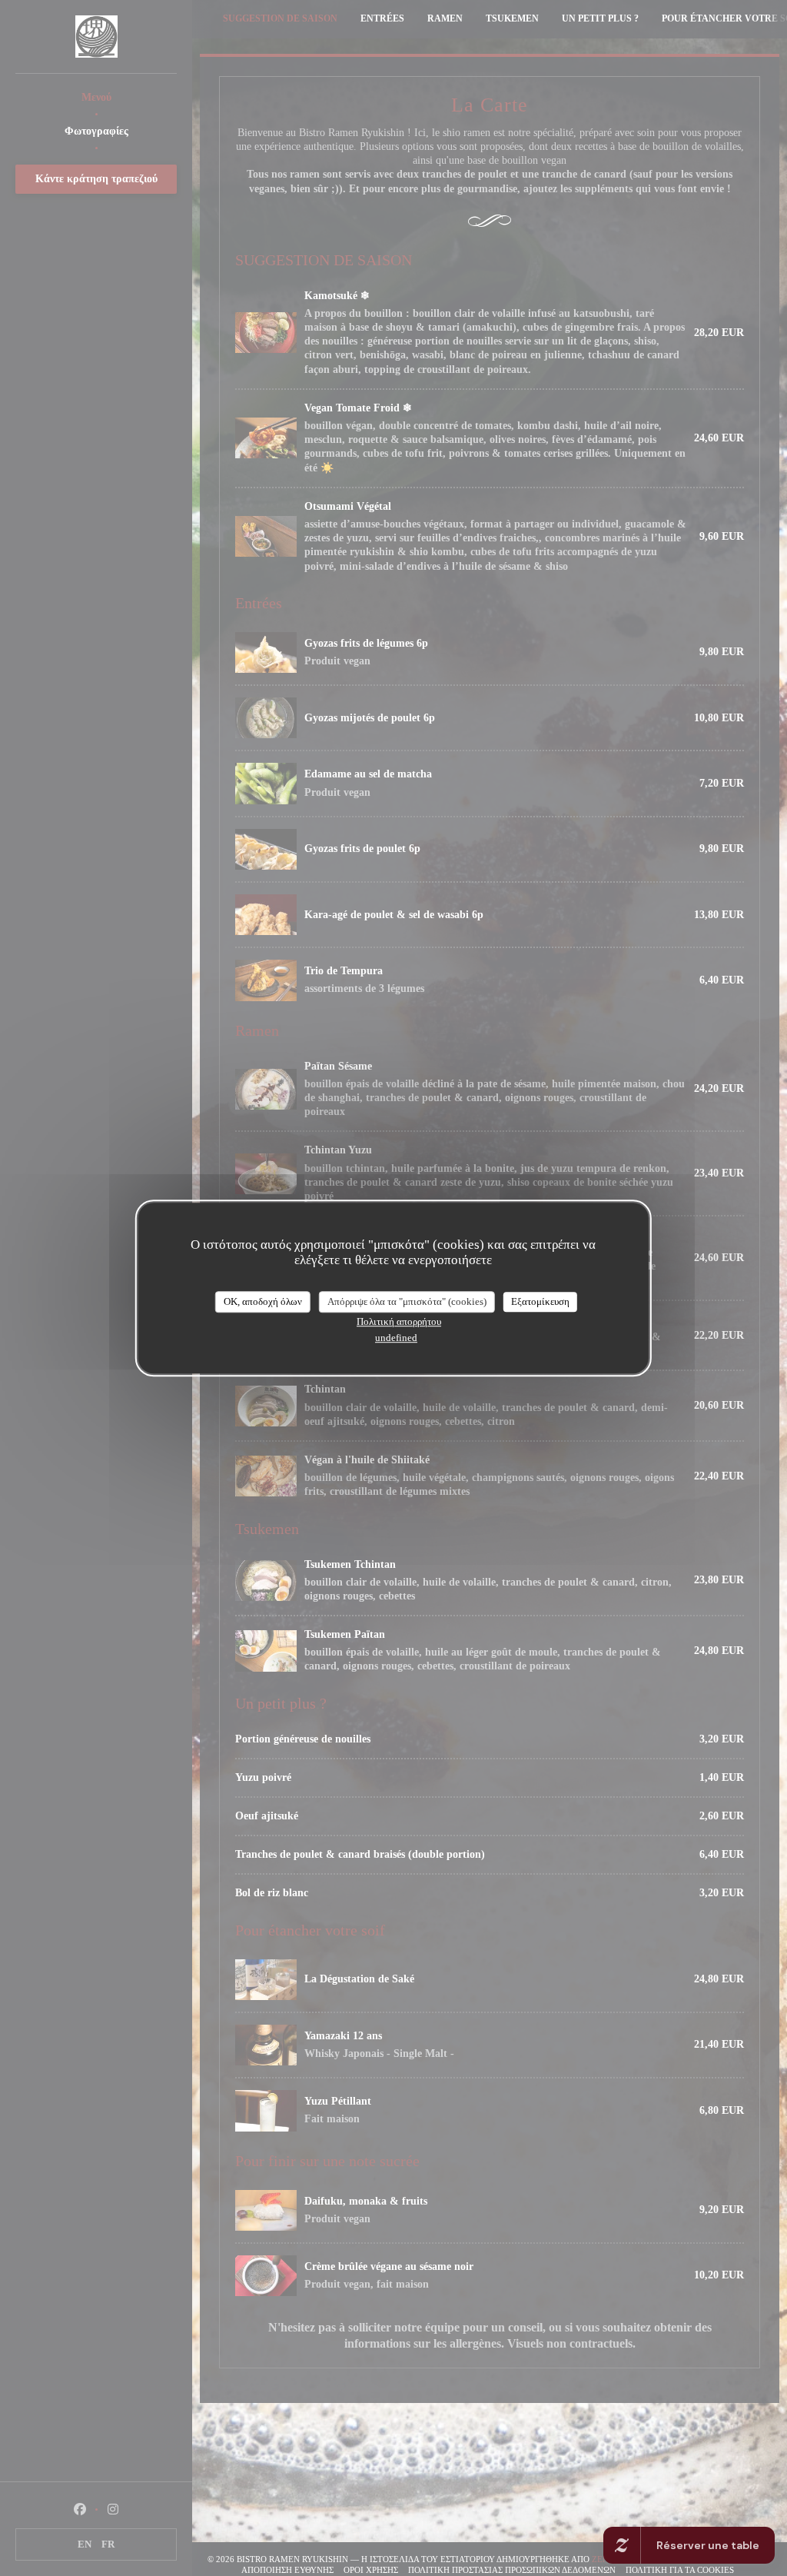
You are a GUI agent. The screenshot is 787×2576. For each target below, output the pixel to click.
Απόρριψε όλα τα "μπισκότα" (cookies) (407, 1301)
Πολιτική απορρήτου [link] (399, 1321)
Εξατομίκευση (540, 1301)
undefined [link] (396, 1338)
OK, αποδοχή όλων (263, 1301)
